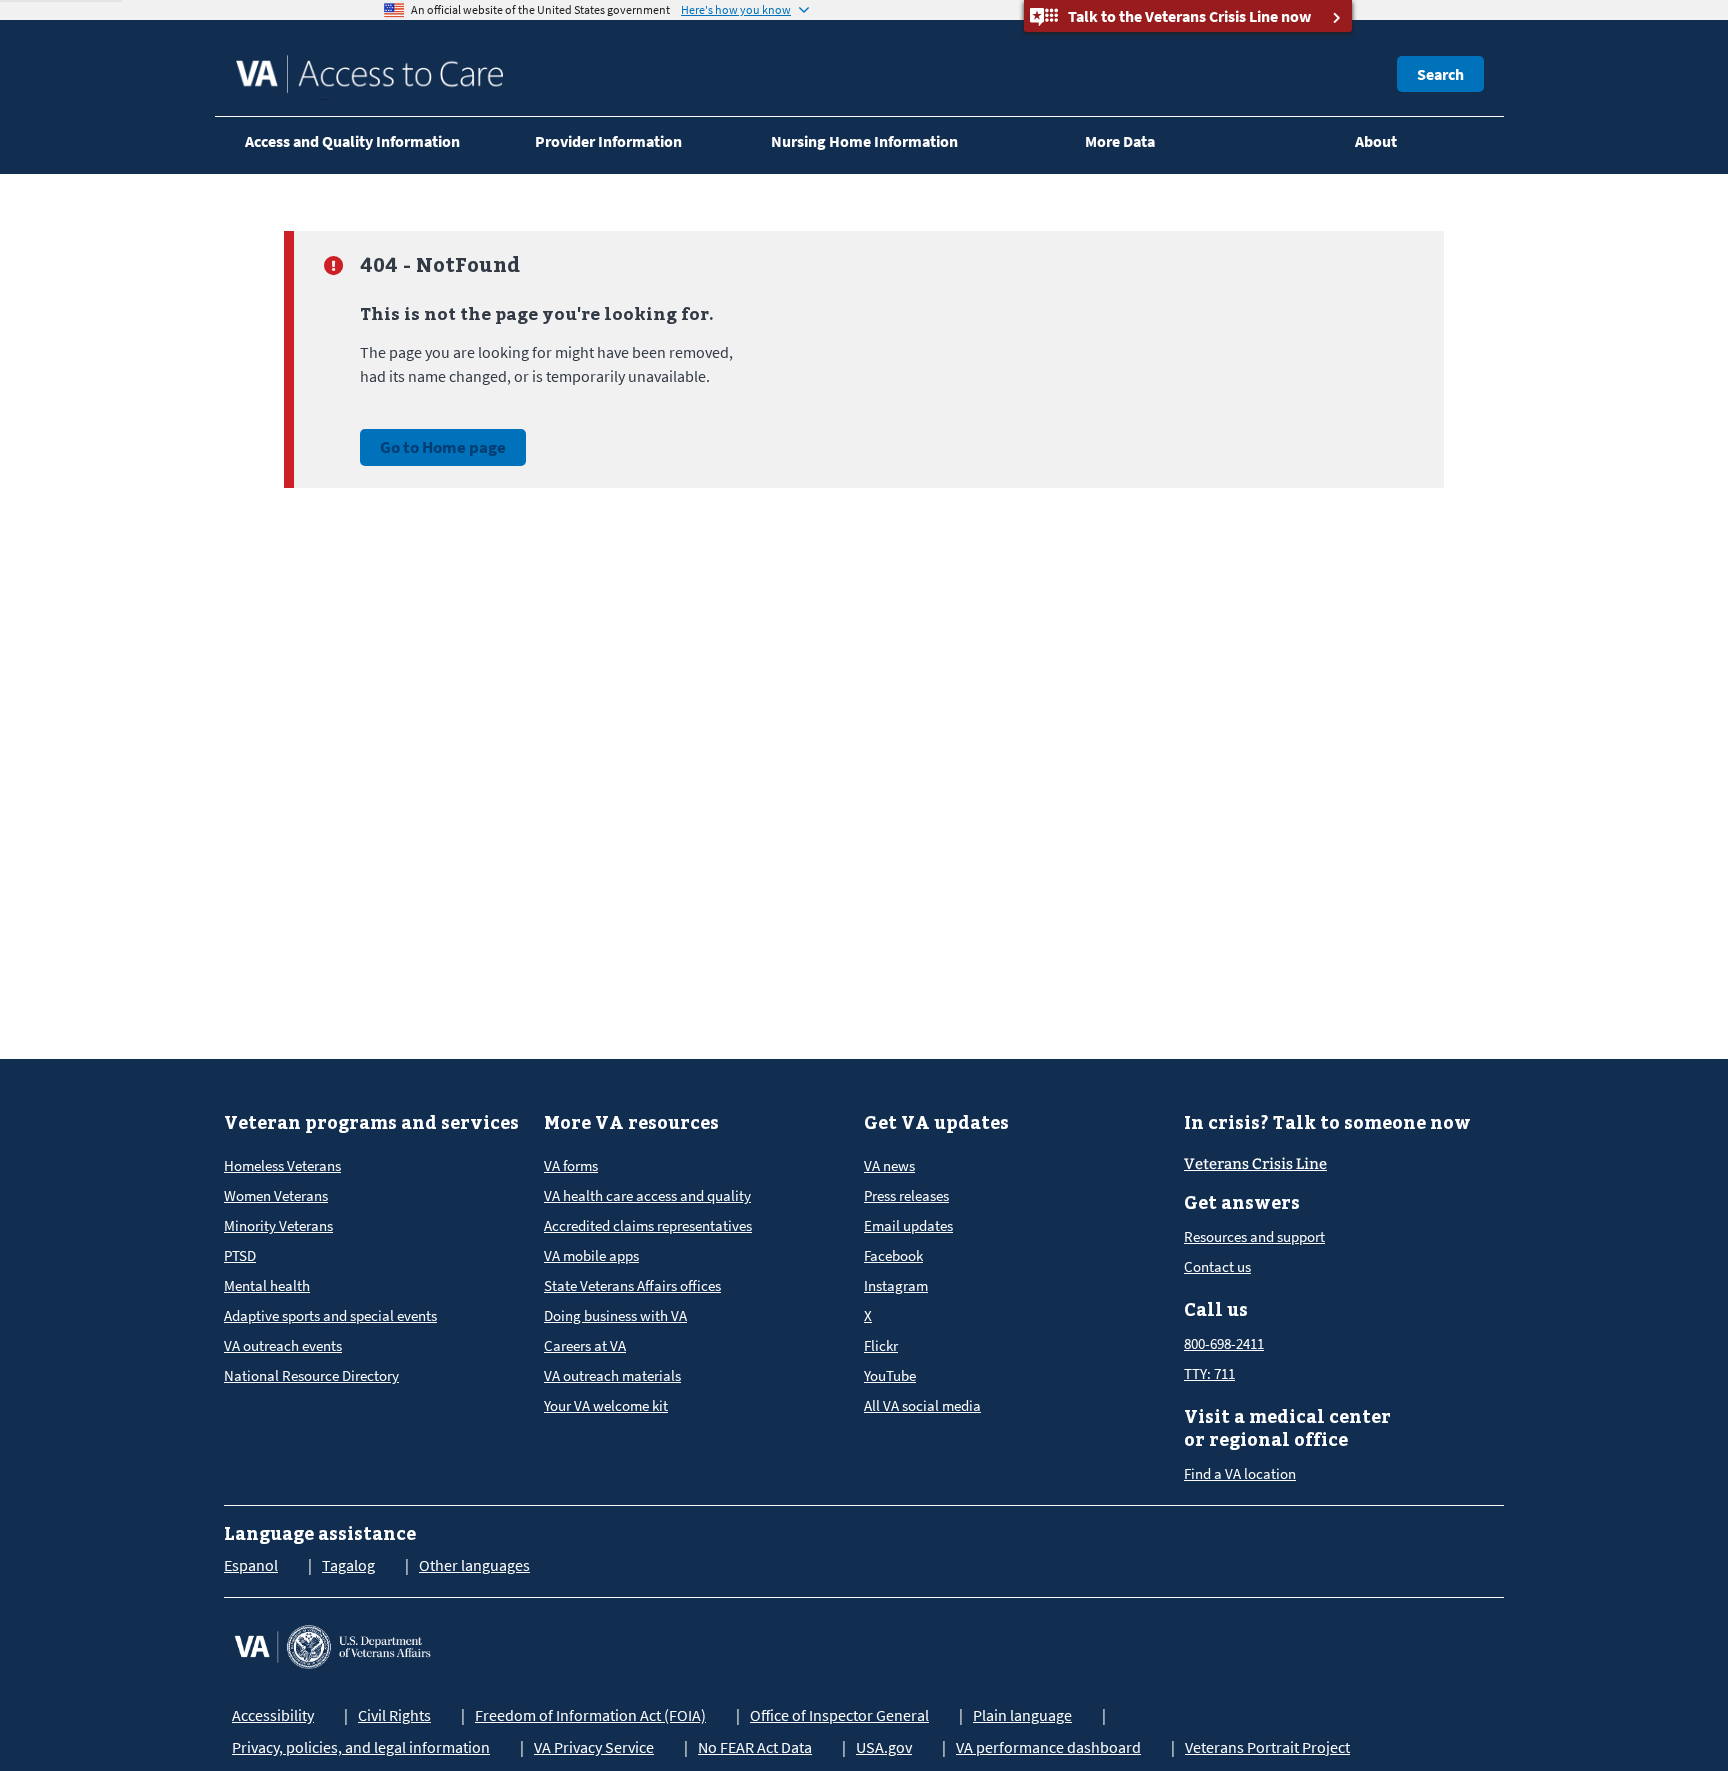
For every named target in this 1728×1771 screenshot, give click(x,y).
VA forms (571, 1165)
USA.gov (884, 1747)
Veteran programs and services (371, 1122)
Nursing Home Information (864, 141)
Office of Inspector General (839, 1715)
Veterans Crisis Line (1255, 1164)
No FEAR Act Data (755, 1747)
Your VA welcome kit (606, 1405)
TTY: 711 (1209, 1373)
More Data (1120, 141)
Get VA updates (936, 1122)
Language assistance (320, 1533)
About (1376, 141)
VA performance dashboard (1048, 1747)
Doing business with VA (615, 1315)
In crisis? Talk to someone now (1327, 1122)
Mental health (267, 1285)
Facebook (893, 1255)
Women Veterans (276, 1195)
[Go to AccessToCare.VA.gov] (332, 1644)
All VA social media (922, 1405)
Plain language (1022, 1715)
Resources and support (1254, 1236)
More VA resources (631, 1122)
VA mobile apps (591, 1255)
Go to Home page (443, 447)
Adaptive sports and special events (330, 1315)
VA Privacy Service (594, 1747)
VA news (889, 1165)
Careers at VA (585, 1345)
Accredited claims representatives (648, 1225)
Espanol (251, 1565)
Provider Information (608, 141)
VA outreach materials (612, 1375)
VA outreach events (283, 1345)
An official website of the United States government (540, 9)
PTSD (240, 1255)
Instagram (896, 1285)
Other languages (474, 1565)
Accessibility (273, 1715)
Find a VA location (1240, 1473)
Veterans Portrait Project (1267, 1747)
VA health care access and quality (647, 1195)
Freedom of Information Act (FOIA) (590, 1715)
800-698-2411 (1224, 1343)
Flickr (881, 1345)
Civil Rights (394, 1715)
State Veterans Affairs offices (632, 1285)
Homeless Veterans (282, 1165)
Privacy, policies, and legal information (361, 1747)
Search (1440, 74)
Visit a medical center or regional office (1287, 1428)
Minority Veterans (278, 1225)
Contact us (1217, 1266)
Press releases (906, 1195)
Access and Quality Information (352, 141)
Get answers (1242, 1202)
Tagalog (348, 1565)
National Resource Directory (311, 1375)
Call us (1216, 1309)
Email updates (908, 1225)
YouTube (890, 1375)
